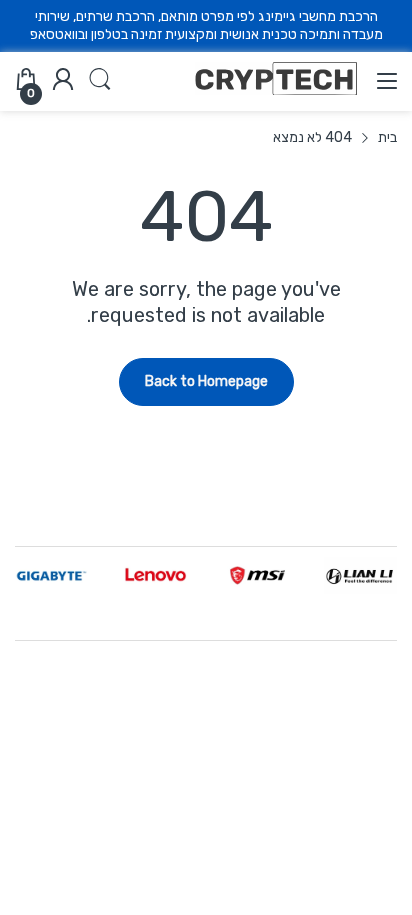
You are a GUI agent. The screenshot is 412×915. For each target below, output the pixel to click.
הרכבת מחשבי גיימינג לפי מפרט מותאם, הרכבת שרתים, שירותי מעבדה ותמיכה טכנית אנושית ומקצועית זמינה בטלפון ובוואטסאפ (206, 25)
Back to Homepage (206, 381)
